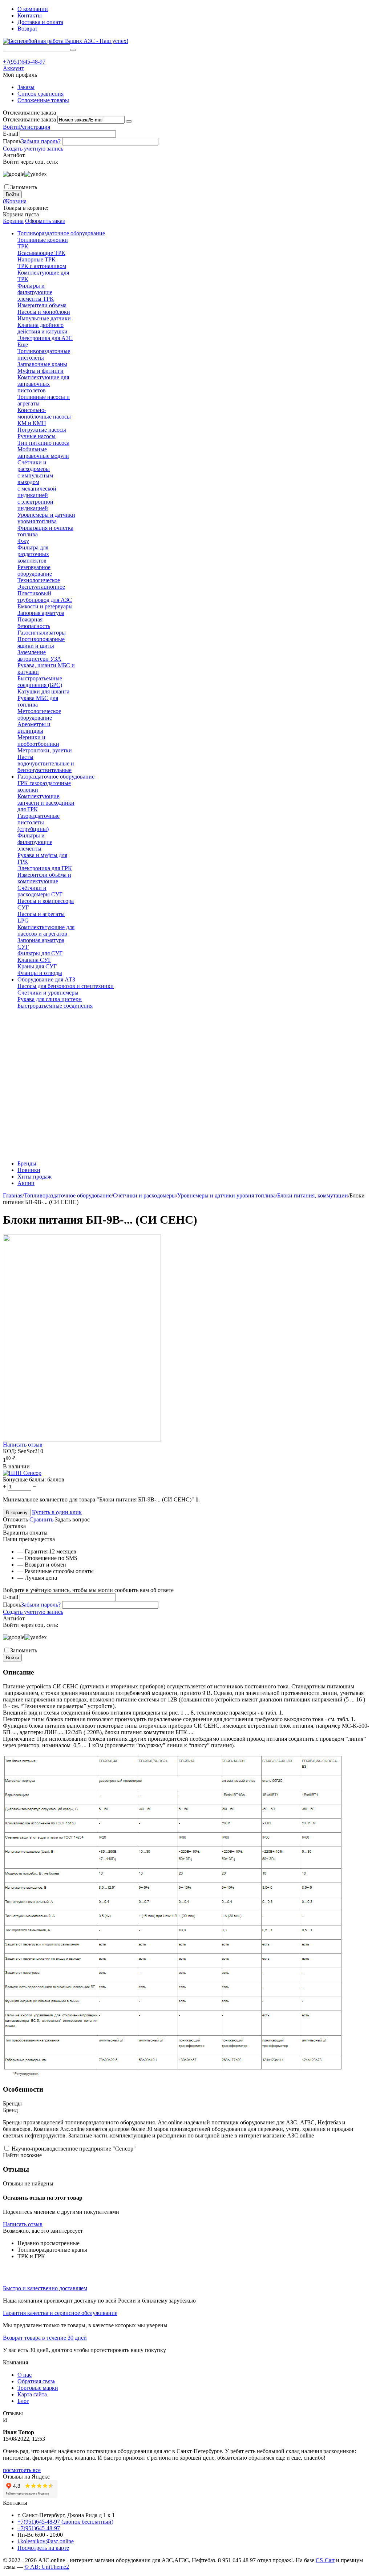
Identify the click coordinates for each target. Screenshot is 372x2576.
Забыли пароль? (41, 141)
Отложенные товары (43, 100)
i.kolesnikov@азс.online (46, 2541)
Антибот (14, 155)
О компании (33, 9)
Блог (23, 2401)
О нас (25, 2375)
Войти (11, 127)
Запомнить (24, 187)
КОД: (10, 1451)
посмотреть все (22, 2470)
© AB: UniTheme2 (47, 2567)
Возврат (27, 29)
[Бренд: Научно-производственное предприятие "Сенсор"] (22, 1473)
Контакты (30, 15)
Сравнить (42, 1519)
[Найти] (73, 50)
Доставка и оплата (40, 22)
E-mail (11, 134)
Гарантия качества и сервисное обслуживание (60, 2313)
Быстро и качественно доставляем (45, 2288)
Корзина (13, 221)
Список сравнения (41, 94)
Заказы (26, 87)
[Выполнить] (129, 121)
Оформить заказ (45, 221)
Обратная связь (36, 2381)
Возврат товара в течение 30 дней (45, 2338)
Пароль (12, 141)
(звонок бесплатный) (65, 2522)
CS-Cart (325, 2560)
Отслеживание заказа (29, 119)
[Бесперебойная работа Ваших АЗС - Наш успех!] (66, 41)
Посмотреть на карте (43, 2548)
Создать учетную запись (33, 149)
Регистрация (35, 127)
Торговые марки (38, 2388)
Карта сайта (32, 2394)
